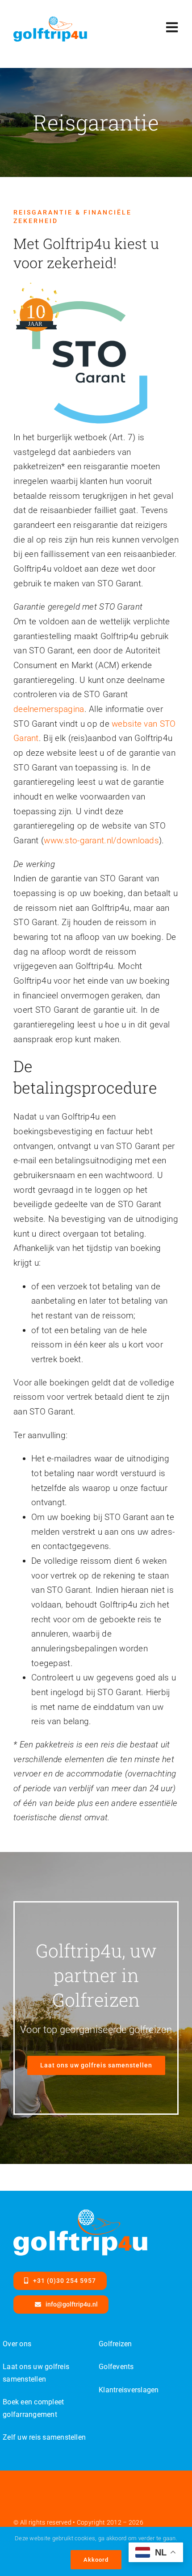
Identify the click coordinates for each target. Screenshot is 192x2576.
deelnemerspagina (49, 709)
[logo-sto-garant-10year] (80, 286)
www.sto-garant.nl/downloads (101, 840)
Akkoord (96, 2560)
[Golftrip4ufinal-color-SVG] (50, 21)
